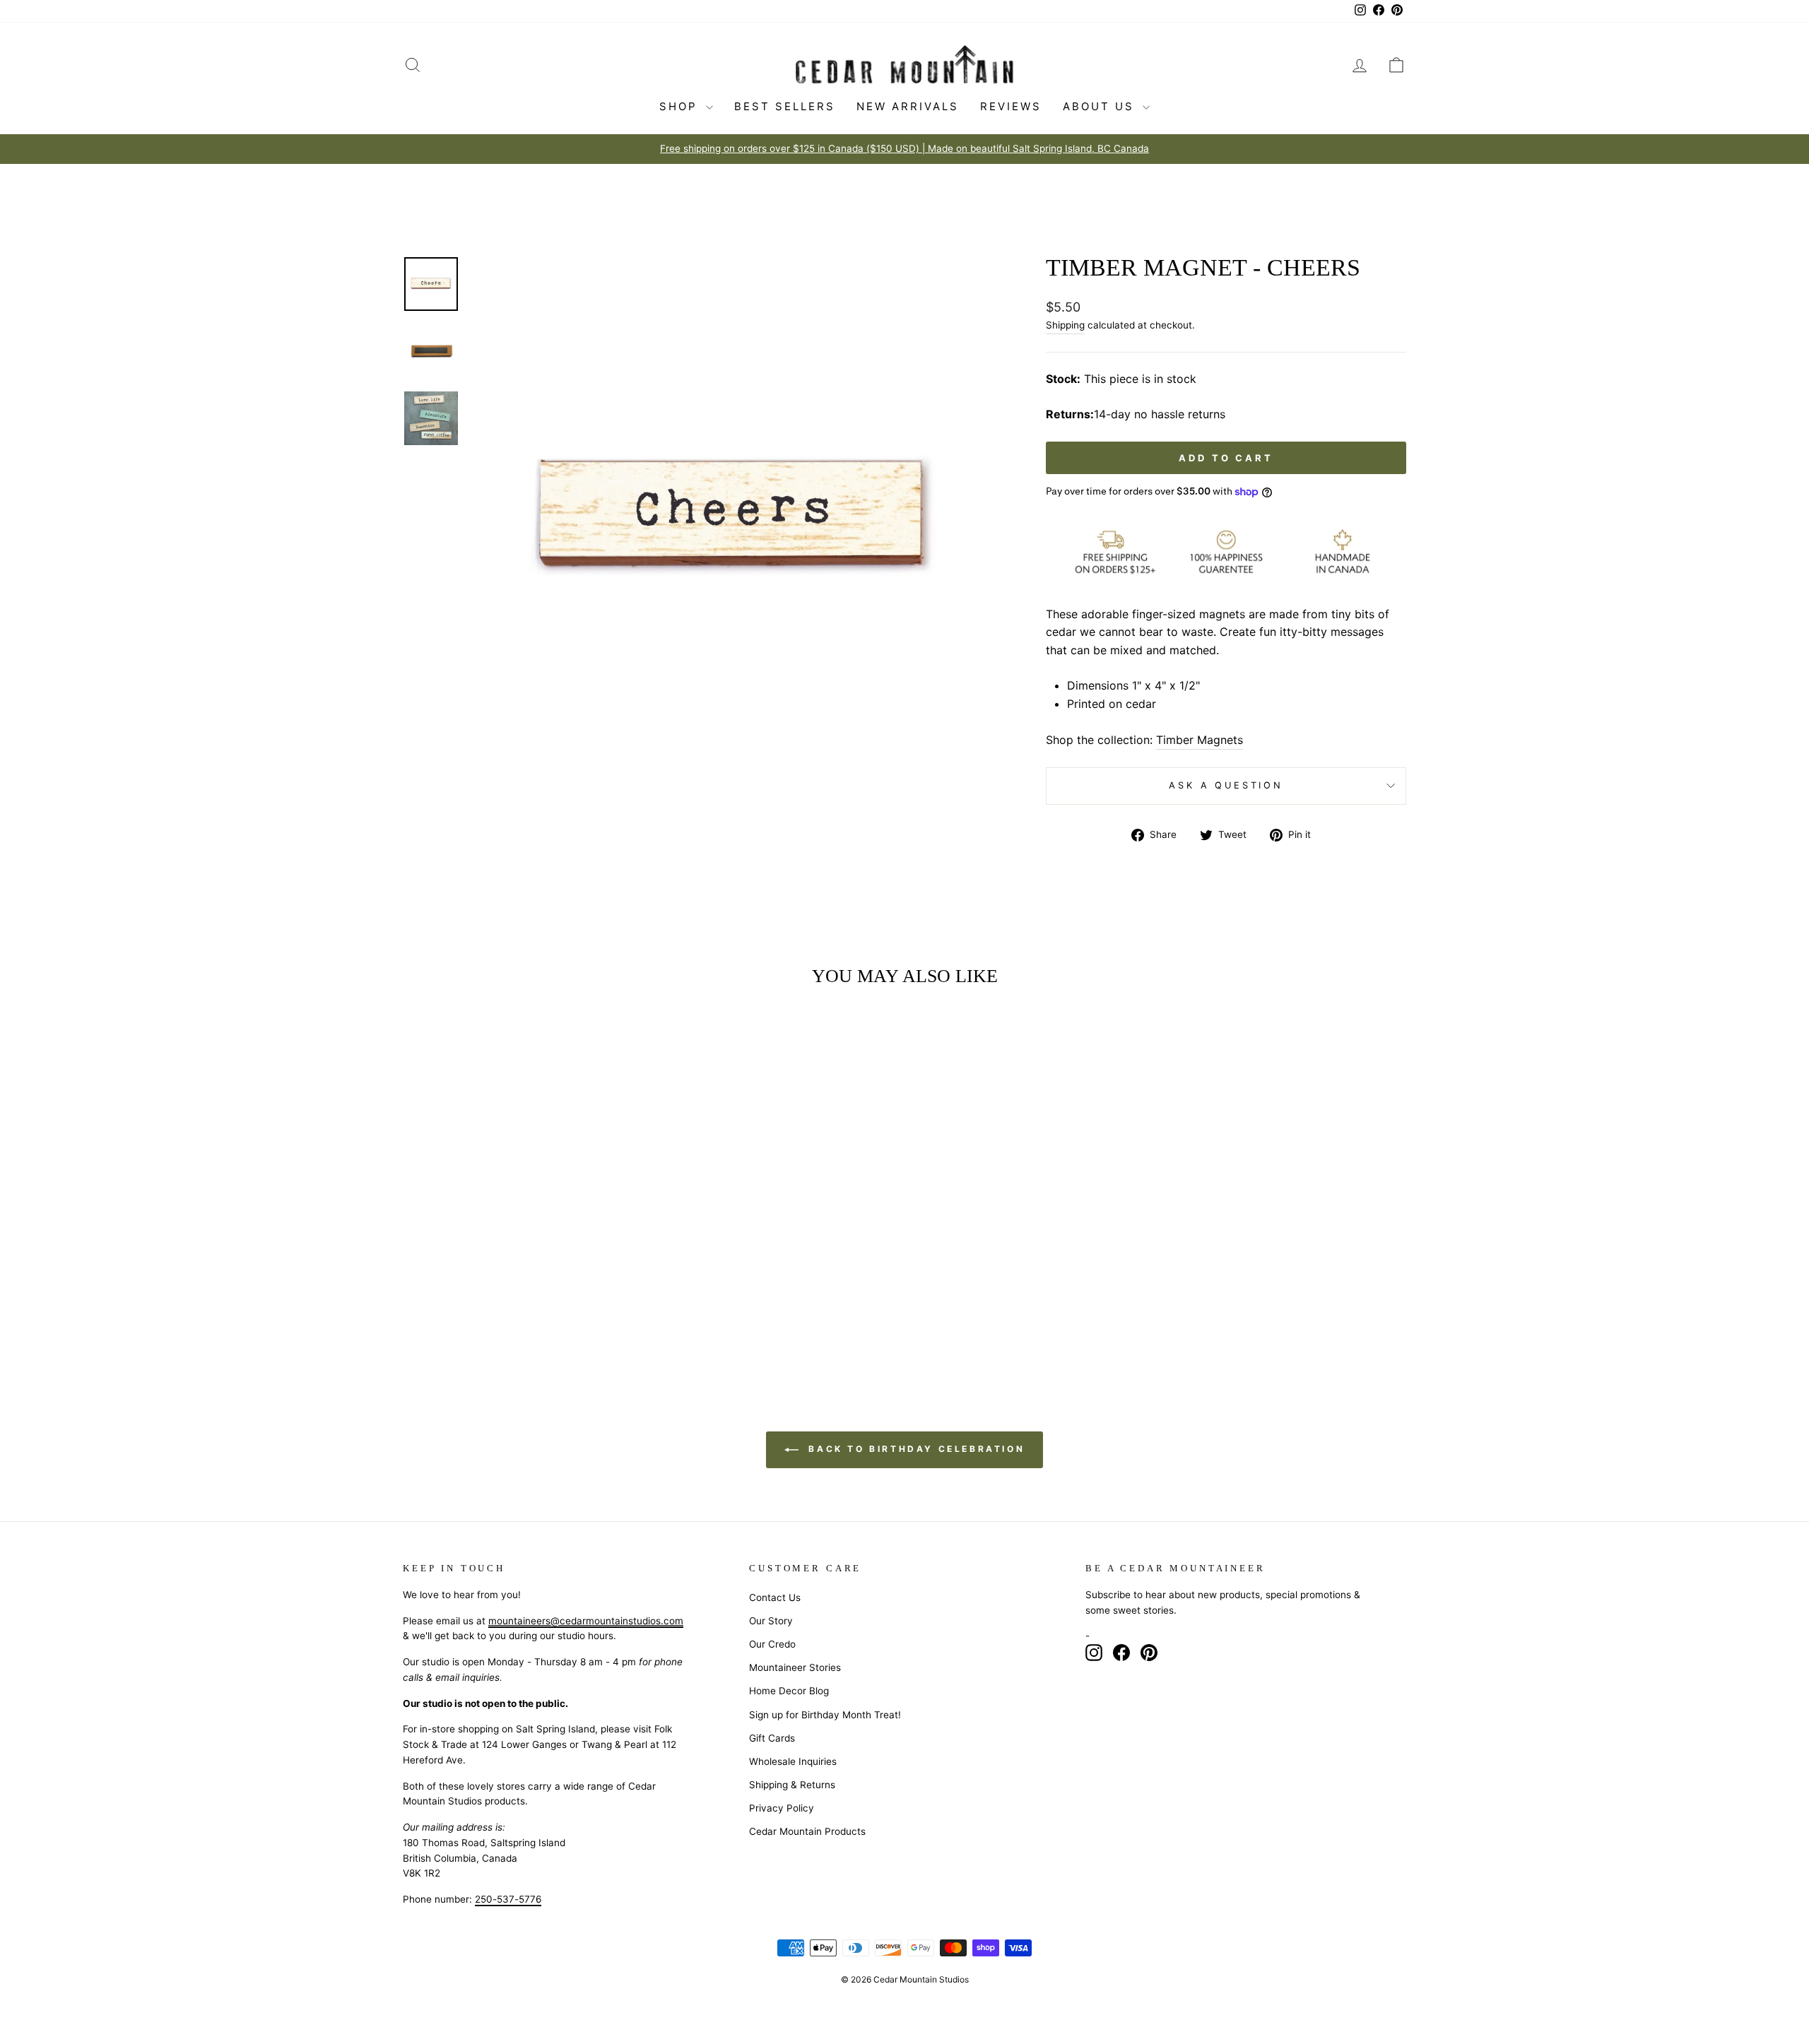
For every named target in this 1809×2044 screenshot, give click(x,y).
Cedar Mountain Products (807, 1831)
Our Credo (772, 1644)
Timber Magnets (1200, 740)
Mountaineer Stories (795, 1667)
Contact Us (775, 1597)
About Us (1101, 106)
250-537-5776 (508, 1899)
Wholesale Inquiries (793, 1761)
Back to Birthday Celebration (914, 1449)
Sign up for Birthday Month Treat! (825, 1715)
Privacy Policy (782, 1808)
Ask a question (1226, 785)
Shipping (1065, 325)
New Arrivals (908, 106)
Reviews (1011, 106)
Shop (681, 106)
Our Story (771, 1621)
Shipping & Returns (792, 1785)
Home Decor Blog (789, 1691)
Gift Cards (772, 1738)
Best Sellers (785, 106)
